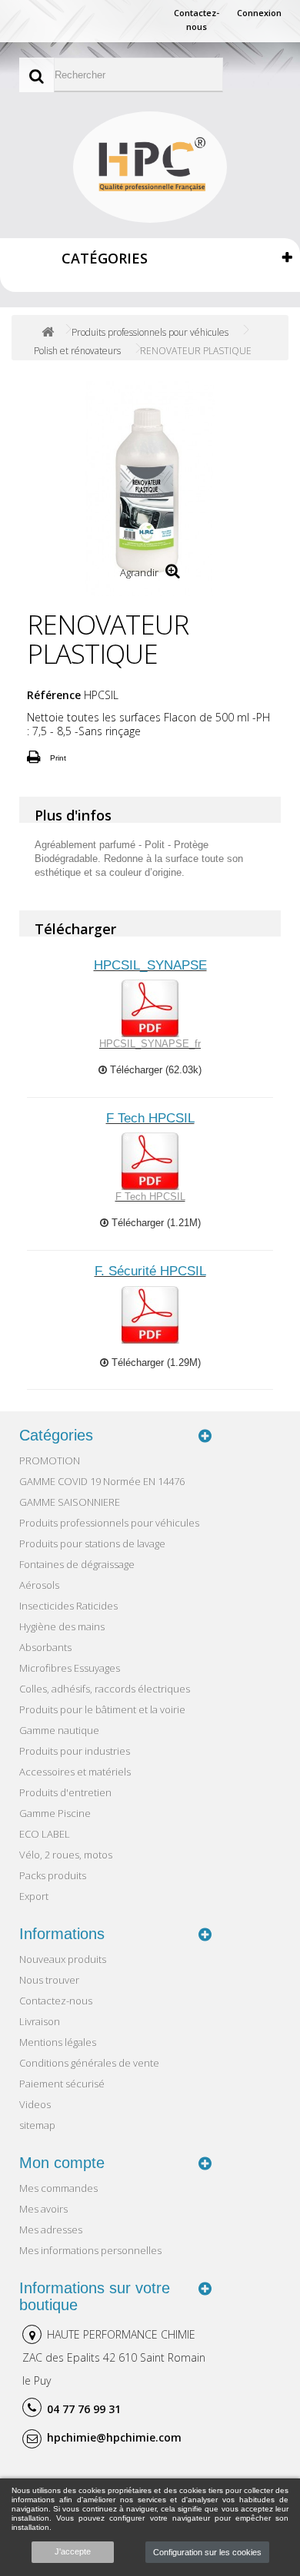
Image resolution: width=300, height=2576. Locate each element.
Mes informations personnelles (90, 2250)
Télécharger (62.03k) (154, 1070)
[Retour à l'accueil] (48, 332)
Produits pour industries (75, 1751)
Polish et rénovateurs (77, 351)
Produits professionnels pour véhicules (150, 332)
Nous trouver (49, 1980)
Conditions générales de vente (89, 2063)
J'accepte (73, 2551)
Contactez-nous (197, 20)
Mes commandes (58, 2188)
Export (34, 1896)
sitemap (37, 2125)
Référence (54, 695)
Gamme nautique (59, 1730)
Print (58, 758)
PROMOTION (50, 1460)
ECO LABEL (45, 1834)
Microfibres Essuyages (70, 1668)
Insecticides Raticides (68, 1606)
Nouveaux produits (63, 1959)
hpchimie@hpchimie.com (114, 2437)
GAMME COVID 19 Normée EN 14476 (102, 1481)
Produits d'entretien (65, 1792)
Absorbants (45, 1647)
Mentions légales (58, 2042)
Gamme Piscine (55, 1813)
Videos (35, 2104)
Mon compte (62, 2163)
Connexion (259, 13)
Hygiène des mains (62, 1626)
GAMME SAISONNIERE (70, 1502)
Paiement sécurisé (62, 2084)
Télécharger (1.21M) (155, 1223)
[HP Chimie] (150, 167)
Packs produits (53, 1875)
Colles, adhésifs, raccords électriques (105, 1689)
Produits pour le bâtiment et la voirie (102, 1709)
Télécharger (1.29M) (155, 1363)
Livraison (40, 2021)
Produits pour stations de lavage (92, 1543)
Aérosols (39, 1585)
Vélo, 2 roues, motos (66, 1855)
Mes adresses (51, 2230)
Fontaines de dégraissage (77, 1564)
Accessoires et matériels (75, 1772)
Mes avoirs (43, 2209)
